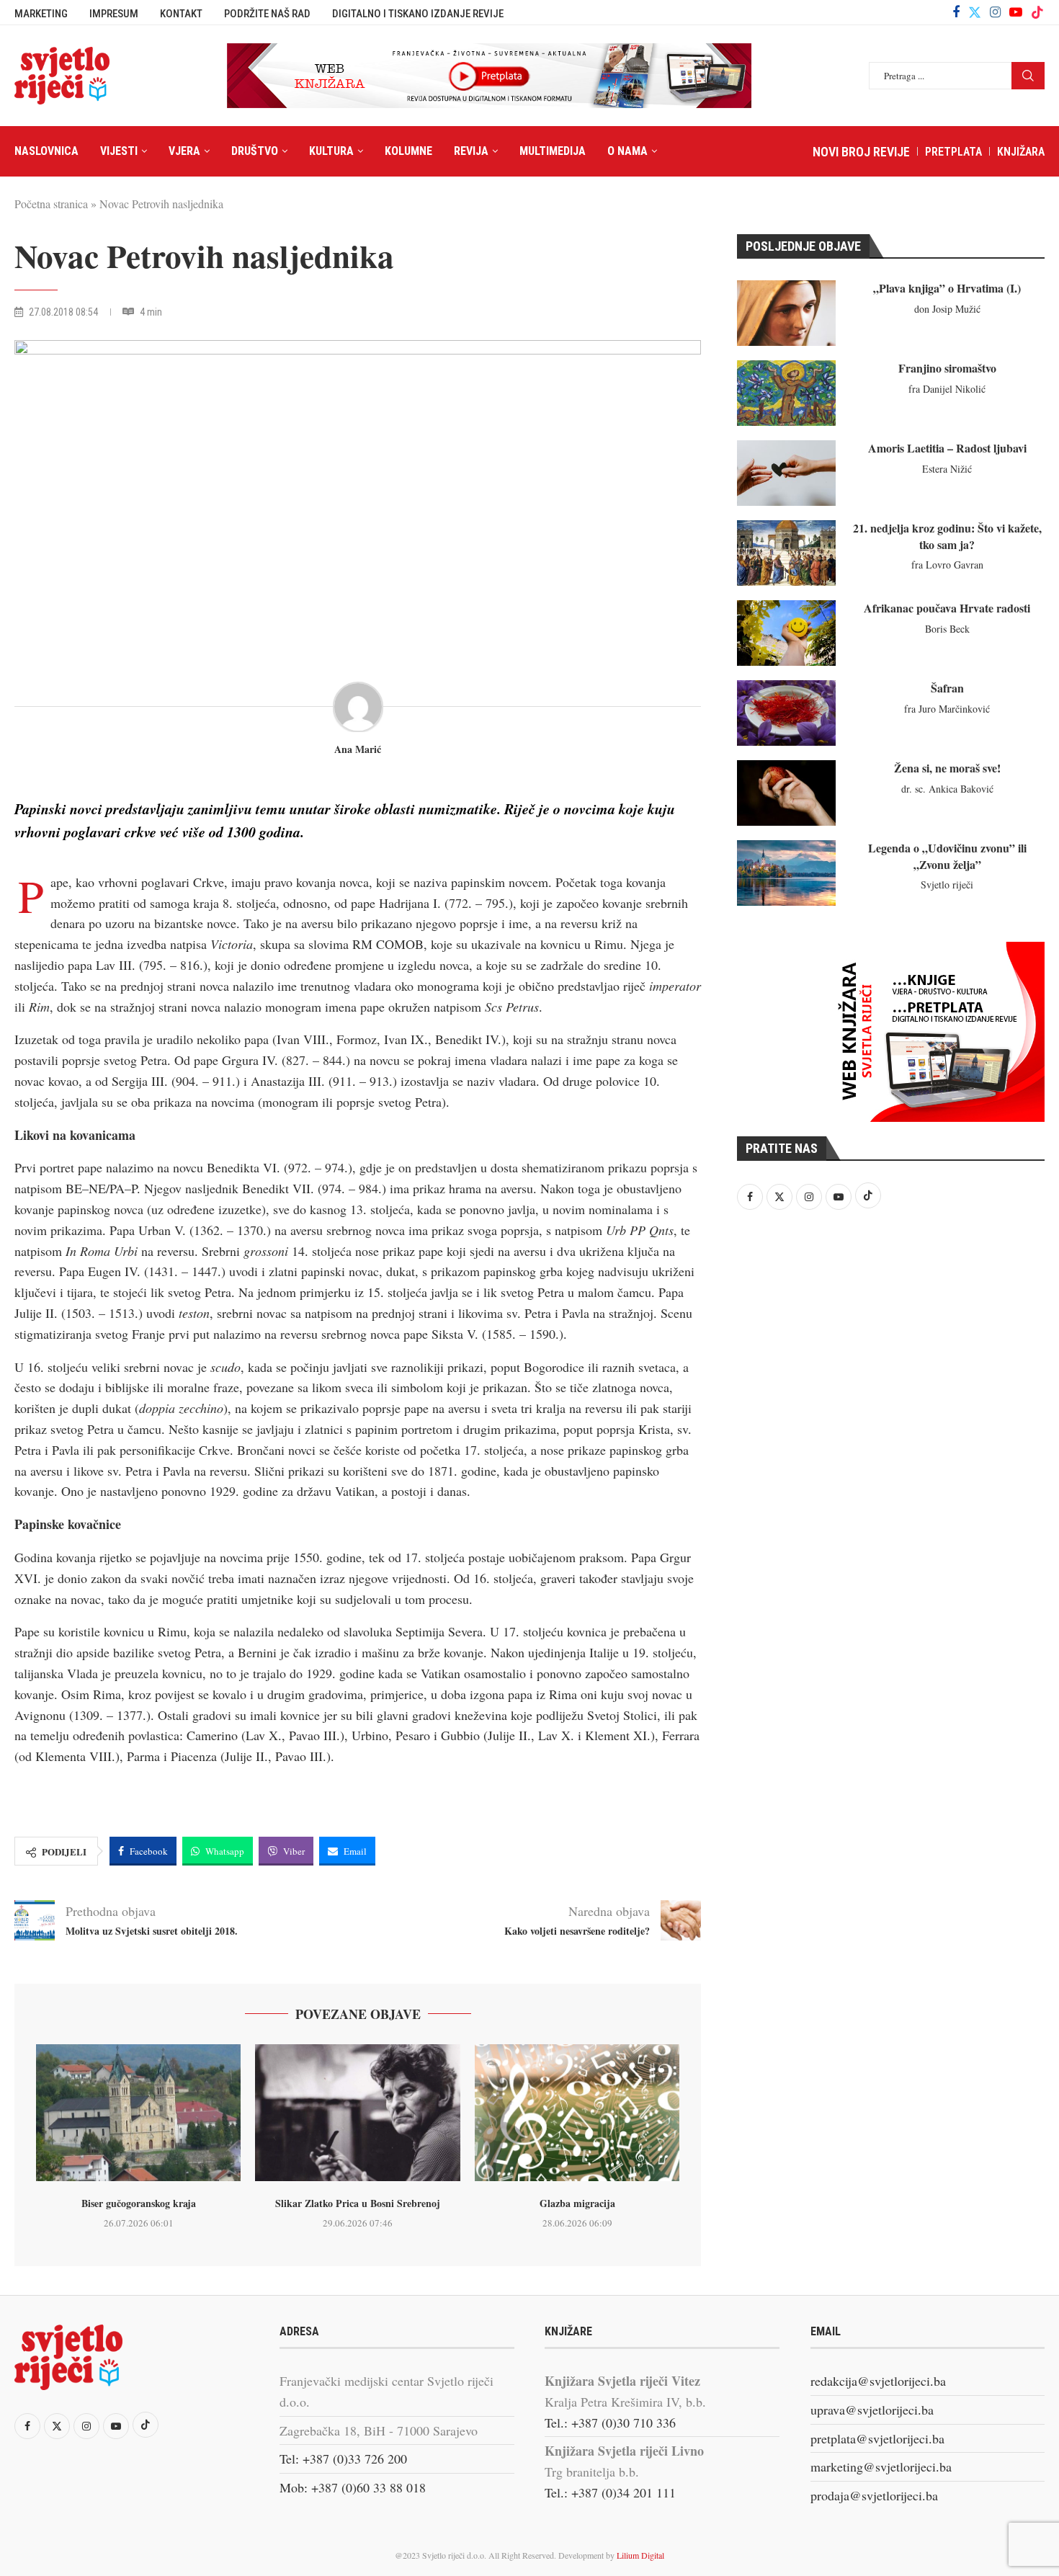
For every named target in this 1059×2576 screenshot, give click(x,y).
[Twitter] (975, 12)
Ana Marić (358, 750)
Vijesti (119, 151)
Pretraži (1028, 76)
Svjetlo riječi (947, 884)
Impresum (114, 14)
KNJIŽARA (1021, 152)
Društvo (255, 151)
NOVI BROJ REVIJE (861, 152)
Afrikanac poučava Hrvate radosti (947, 608)
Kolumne (408, 151)
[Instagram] (995, 12)
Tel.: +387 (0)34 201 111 (610, 2492)
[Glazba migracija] (577, 2113)
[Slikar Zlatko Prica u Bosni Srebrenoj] (357, 2113)
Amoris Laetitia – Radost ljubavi (947, 448)
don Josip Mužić (947, 309)
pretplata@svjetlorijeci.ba (877, 2438)
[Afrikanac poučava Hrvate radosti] (786, 633)
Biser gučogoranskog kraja (139, 2203)
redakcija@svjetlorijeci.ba (878, 2381)
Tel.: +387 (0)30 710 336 (610, 2423)
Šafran (947, 688)
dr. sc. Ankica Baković (947, 789)
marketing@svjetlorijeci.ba (881, 2466)
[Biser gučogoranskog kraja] (138, 2113)
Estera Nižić (947, 469)
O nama (627, 151)
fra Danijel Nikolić (947, 389)
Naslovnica (46, 151)
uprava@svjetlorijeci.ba (872, 2410)
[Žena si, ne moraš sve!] (786, 793)
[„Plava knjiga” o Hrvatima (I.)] (786, 313)
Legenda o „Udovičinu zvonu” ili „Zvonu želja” (947, 856)
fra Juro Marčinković (947, 709)
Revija (471, 151)
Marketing (41, 14)
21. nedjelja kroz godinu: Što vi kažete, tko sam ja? (947, 536)
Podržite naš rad (267, 14)
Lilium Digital (640, 2555)
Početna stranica (51, 204)
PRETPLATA (953, 152)
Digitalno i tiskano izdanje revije (418, 14)
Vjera (184, 151)
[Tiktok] (1037, 12)
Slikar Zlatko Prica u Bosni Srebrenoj (358, 2203)
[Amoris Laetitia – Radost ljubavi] (786, 473)
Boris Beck (947, 629)
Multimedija (553, 151)
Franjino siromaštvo (947, 368)
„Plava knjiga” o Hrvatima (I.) (947, 288)
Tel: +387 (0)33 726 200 (343, 2459)
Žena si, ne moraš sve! (947, 768)
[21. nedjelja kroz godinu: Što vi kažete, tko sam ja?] (786, 553)
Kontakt (181, 14)
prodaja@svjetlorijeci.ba (874, 2495)
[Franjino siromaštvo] (786, 393)
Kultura (331, 151)
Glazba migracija (577, 2203)
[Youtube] (1016, 12)
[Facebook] (956, 12)
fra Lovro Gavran (947, 565)
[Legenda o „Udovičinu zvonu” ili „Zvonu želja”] (786, 873)
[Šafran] (786, 713)
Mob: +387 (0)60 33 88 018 (353, 2487)
